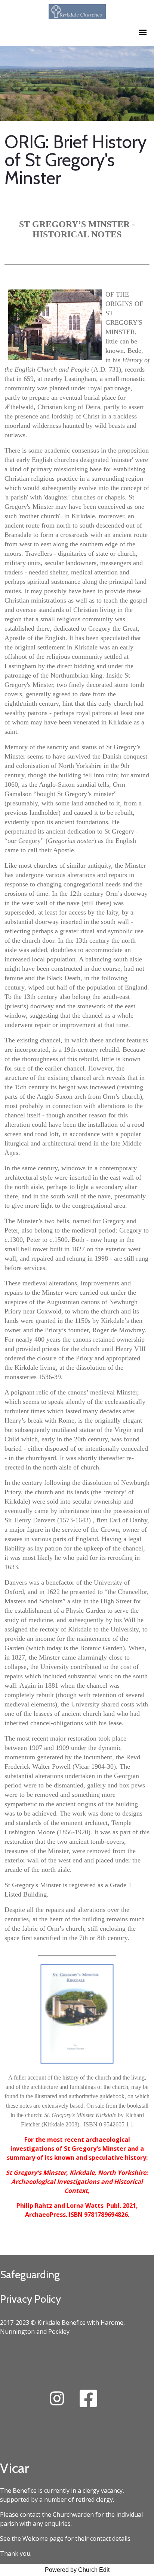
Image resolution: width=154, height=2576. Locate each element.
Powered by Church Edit (77, 2570)
